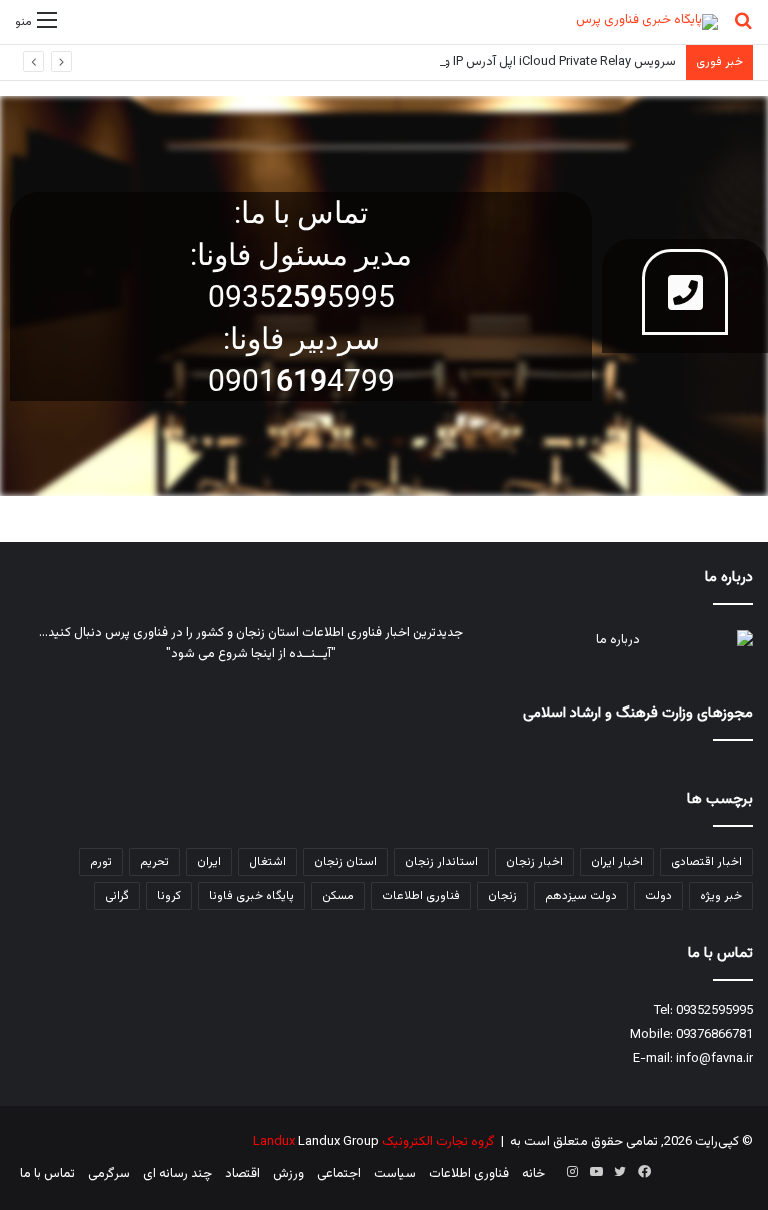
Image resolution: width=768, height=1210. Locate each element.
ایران (209, 862)
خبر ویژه (721, 896)
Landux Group (338, 1142)
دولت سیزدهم (581, 896)
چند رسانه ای (177, 1174)
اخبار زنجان (534, 862)
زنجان (502, 896)
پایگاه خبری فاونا (251, 896)
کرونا (169, 896)
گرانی (117, 896)
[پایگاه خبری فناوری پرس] (647, 22)
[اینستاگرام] (572, 1172)
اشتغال (267, 862)
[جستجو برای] (743, 29)
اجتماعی (339, 1174)
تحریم (154, 862)
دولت (658, 896)
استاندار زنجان (441, 862)
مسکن (338, 896)
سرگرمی (109, 1174)
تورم (101, 862)
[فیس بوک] (644, 1172)
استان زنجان (345, 862)
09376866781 (714, 1035)
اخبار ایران (617, 862)
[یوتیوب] (596, 1172)
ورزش (288, 1174)
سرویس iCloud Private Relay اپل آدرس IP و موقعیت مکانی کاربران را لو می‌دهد (467, 62)
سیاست (395, 1174)
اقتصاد (242, 1174)
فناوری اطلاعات (421, 896)
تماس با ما (47, 1174)
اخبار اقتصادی (706, 862)
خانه (533, 1174)
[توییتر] (620, 1172)
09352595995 (714, 1011)
